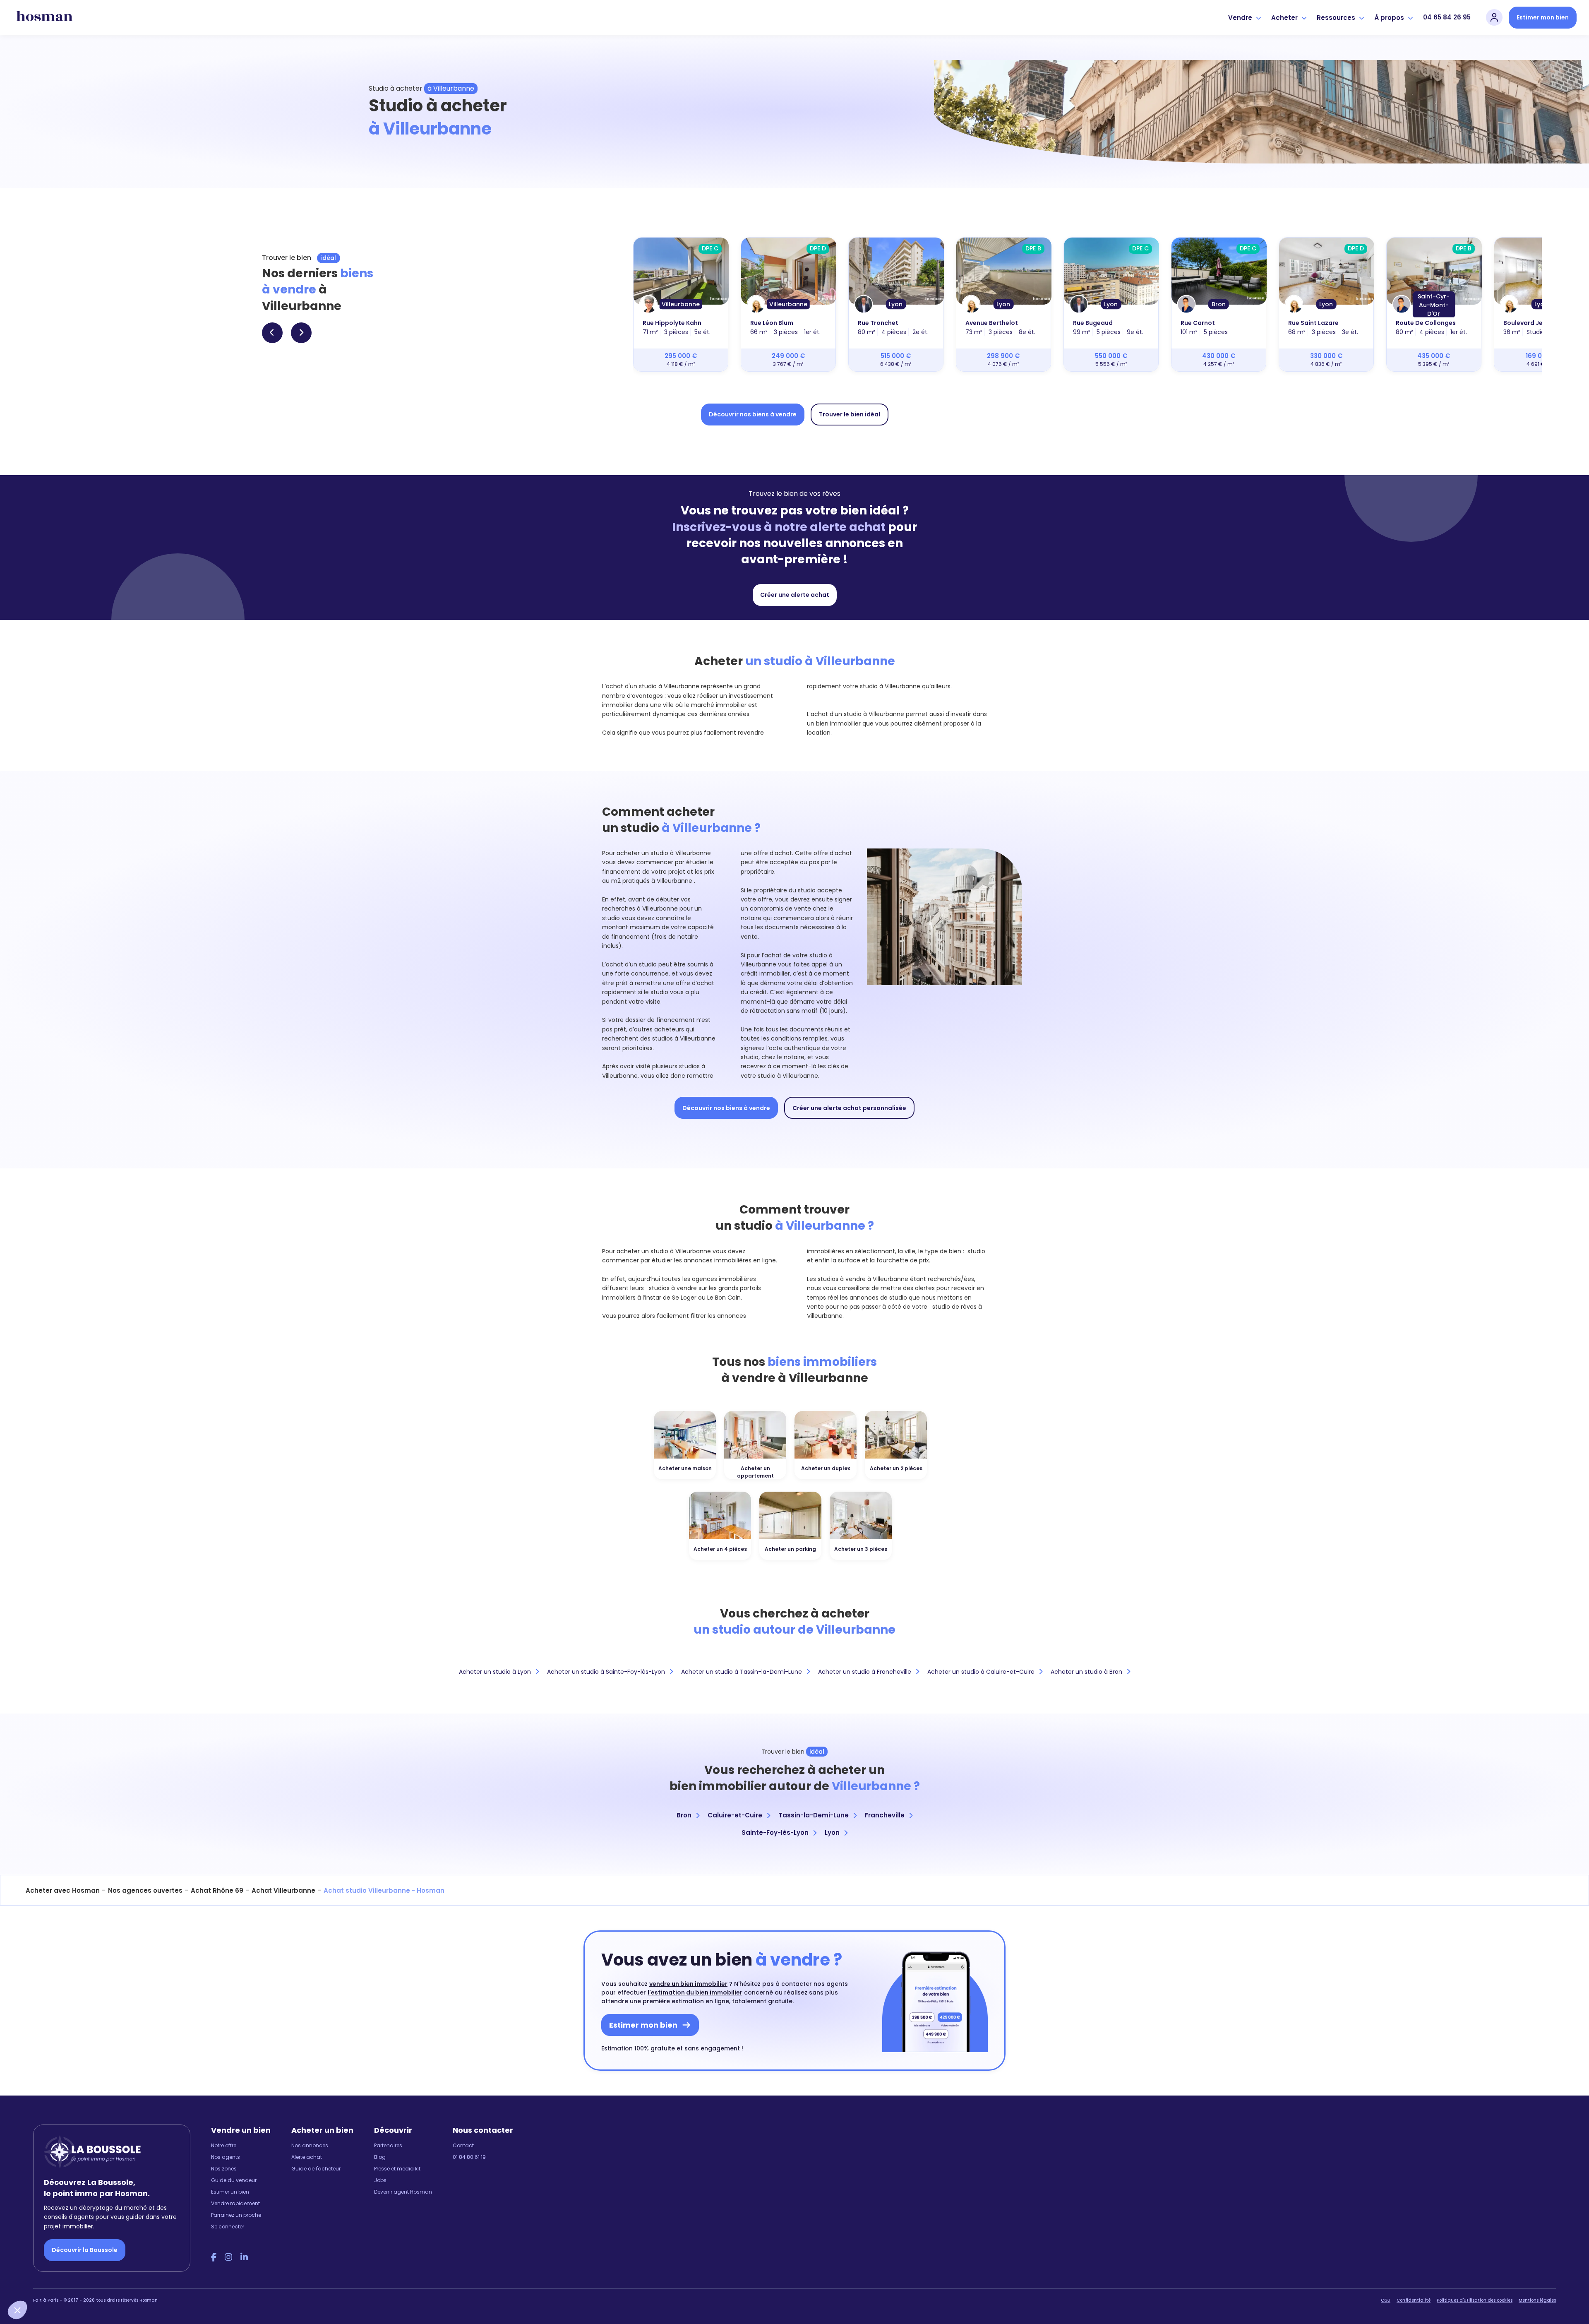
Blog (380, 2157)
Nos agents (226, 2157)
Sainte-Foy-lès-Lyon (775, 1833)
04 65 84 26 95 (1447, 17)
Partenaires (388, 2145)
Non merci (37, 2282)
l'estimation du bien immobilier (695, 1992)
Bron (684, 1815)
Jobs (380, 2180)
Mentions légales (1537, 2300)
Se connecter (228, 2227)
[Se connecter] (1494, 17)
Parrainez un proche (236, 2215)
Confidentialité (1414, 2300)
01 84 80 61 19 (469, 2157)
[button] (17, 2310)
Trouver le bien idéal (850, 414)
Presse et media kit (397, 2169)
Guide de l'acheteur (316, 2169)
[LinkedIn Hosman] (244, 2257)
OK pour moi (153, 2282)
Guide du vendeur (234, 2180)
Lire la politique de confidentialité (58, 2254)
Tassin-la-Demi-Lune (814, 1815)
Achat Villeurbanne (283, 1890)
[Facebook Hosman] (214, 2257)
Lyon (832, 1833)
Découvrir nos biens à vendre (753, 414)
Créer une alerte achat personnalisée (849, 1108)
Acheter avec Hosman (63, 1890)
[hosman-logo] (44, 17)
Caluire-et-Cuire (735, 1815)
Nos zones (224, 2169)
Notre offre (224, 2145)
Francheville (885, 1815)
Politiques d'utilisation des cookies (1475, 2300)
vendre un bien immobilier (688, 1984)
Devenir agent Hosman (403, 2192)
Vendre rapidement (235, 2203)
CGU (1386, 2300)
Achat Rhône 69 (217, 1890)
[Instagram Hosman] (228, 2257)
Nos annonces (310, 2145)
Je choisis (95, 2282)
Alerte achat (307, 2157)
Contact (463, 2145)
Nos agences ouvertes (145, 1890)
